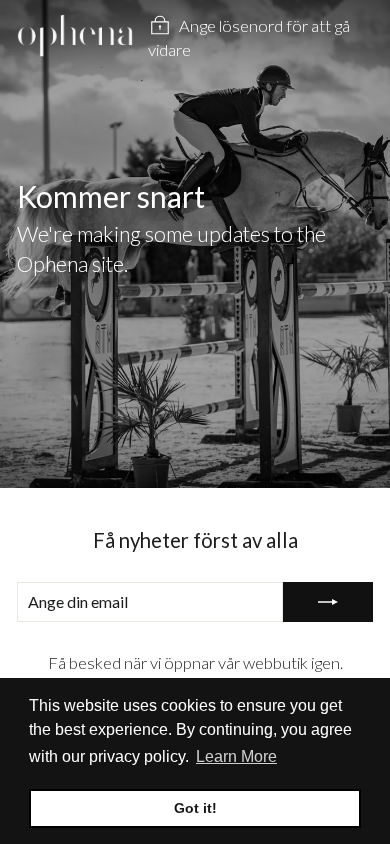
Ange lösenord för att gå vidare (249, 38)
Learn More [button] (236, 756)
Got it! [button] (195, 808)
